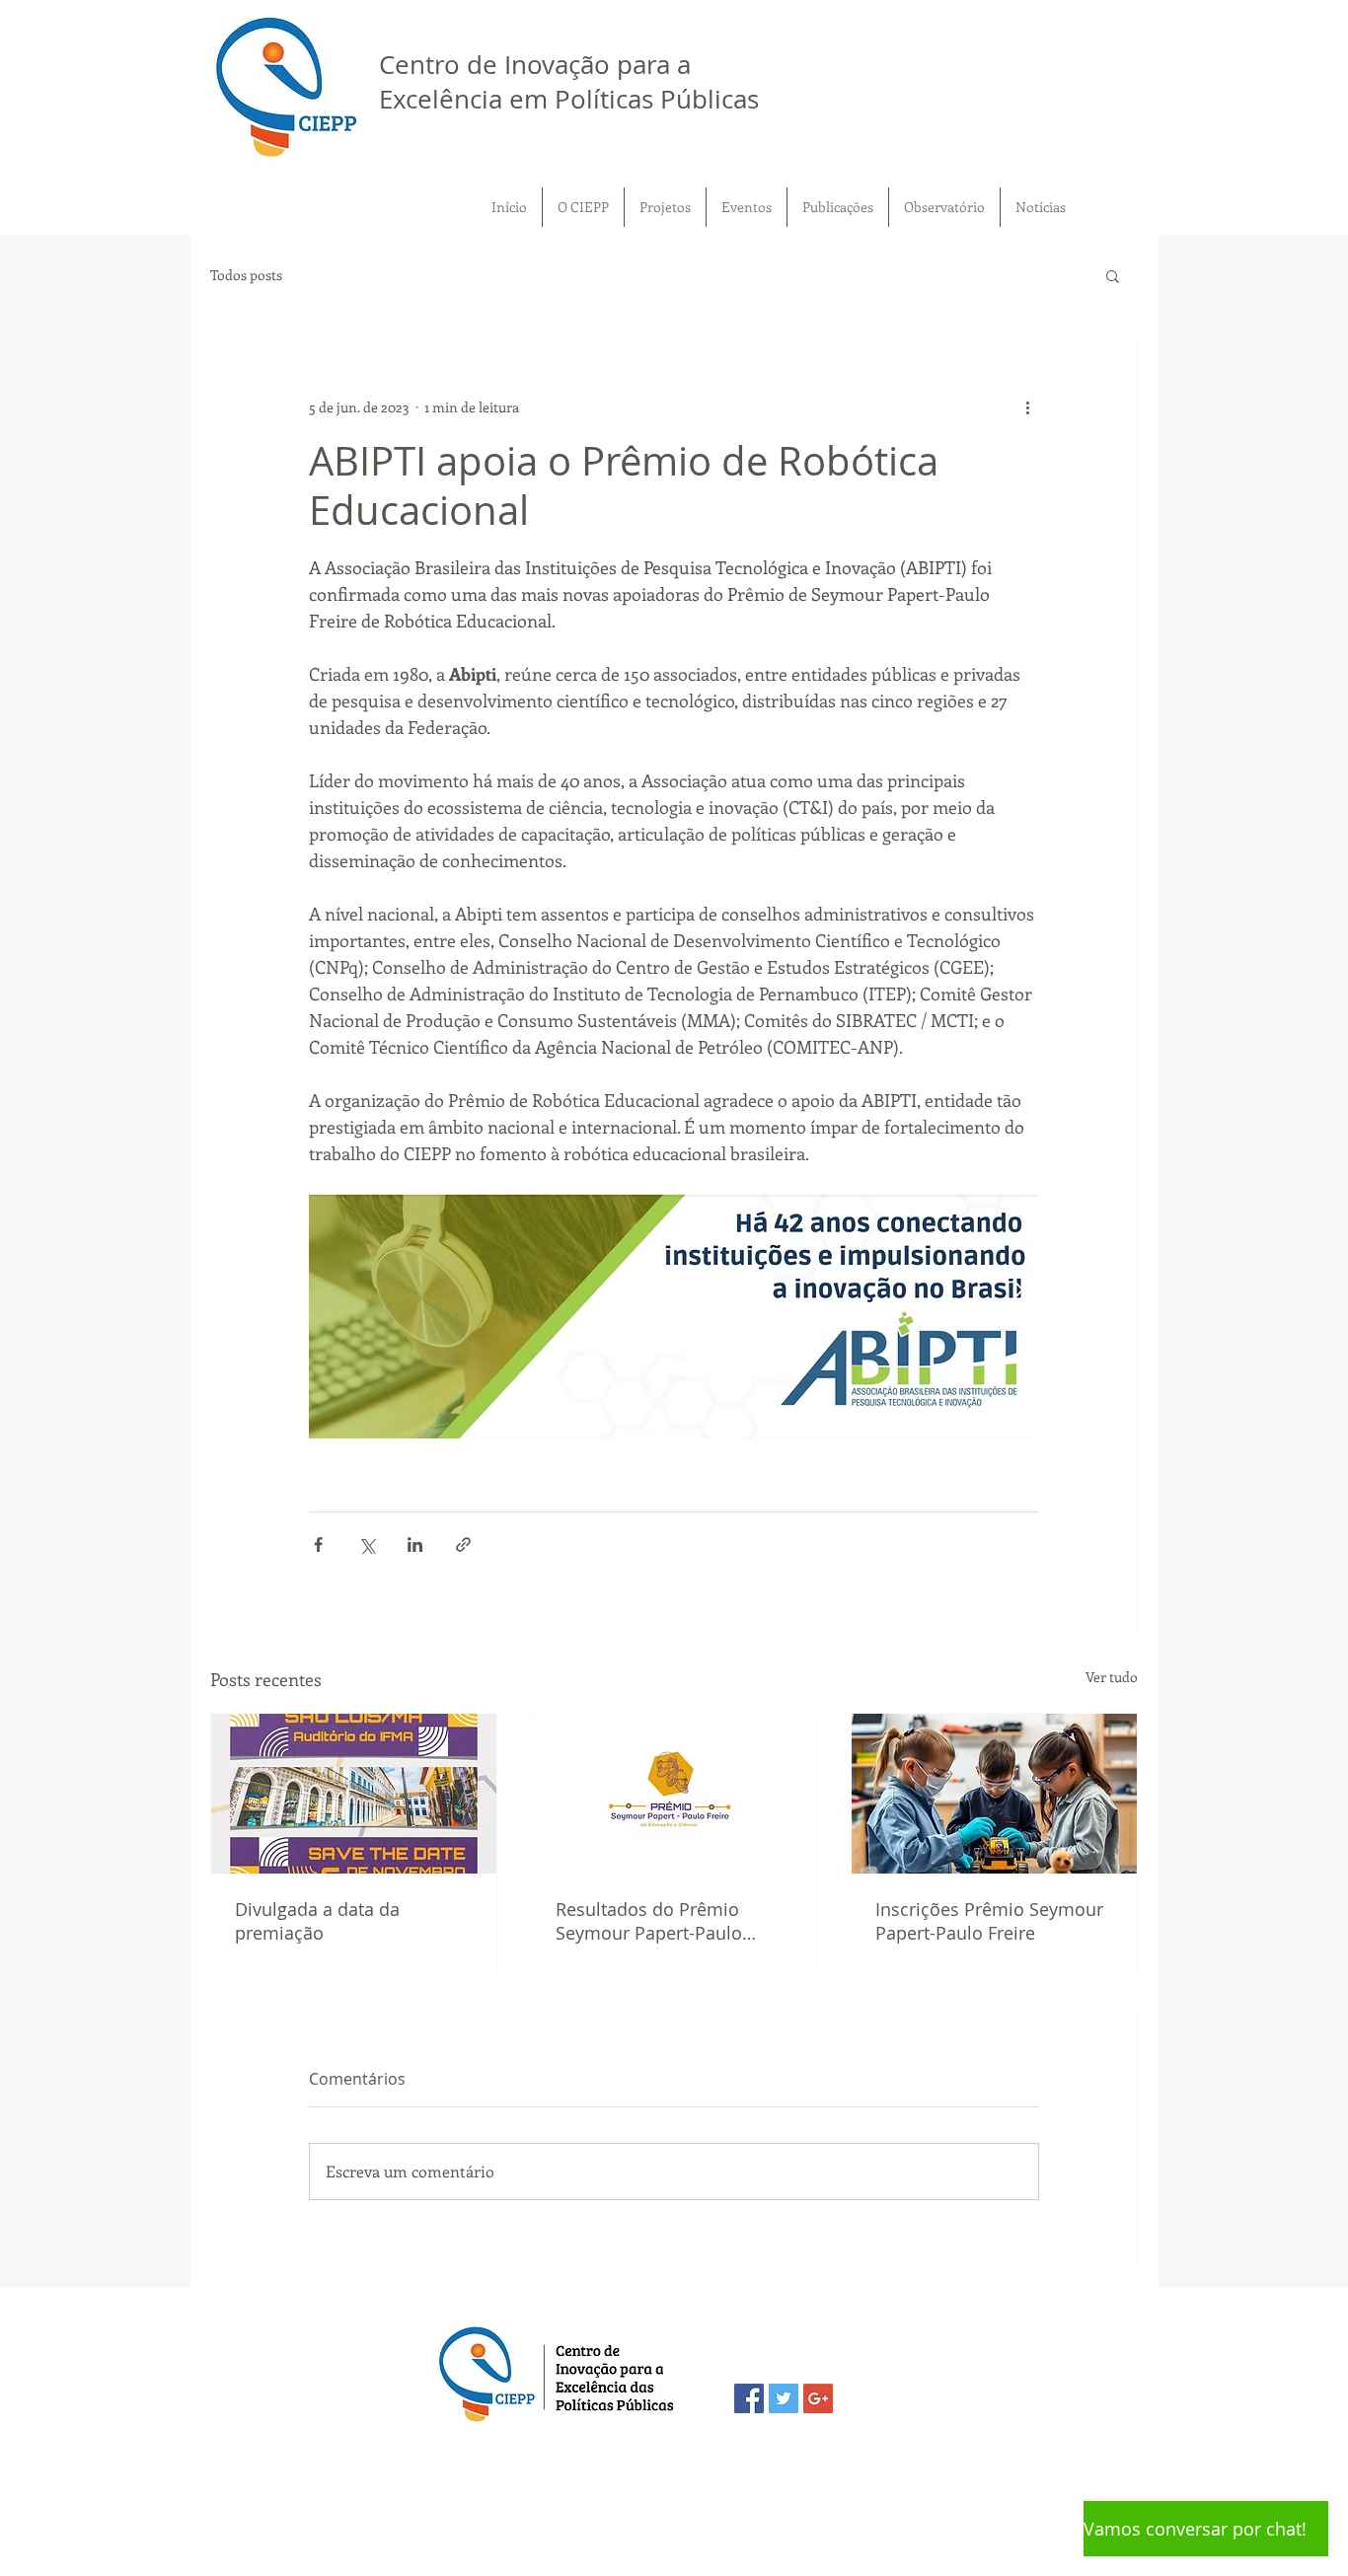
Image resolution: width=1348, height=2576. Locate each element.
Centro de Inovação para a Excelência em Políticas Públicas (569, 82)
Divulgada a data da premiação (317, 1921)
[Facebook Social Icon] (749, 2398)
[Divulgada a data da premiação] (354, 1794)
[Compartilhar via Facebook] (318, 1545)
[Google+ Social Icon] (818, 2398)
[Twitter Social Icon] (784, 2398)
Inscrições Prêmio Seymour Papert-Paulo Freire (989, 1921)
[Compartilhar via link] (463, 1545)
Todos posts (246, 275)
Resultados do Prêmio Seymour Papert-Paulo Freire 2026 (649, 1921)
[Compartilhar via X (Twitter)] (367, 1545)
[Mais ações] (1027, 406)
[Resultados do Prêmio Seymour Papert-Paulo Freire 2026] (674, 1794)
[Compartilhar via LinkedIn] (415, 1545)
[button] (1113, 275)
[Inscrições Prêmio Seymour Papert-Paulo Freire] (994, 1794)
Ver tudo (1112, 1677)
